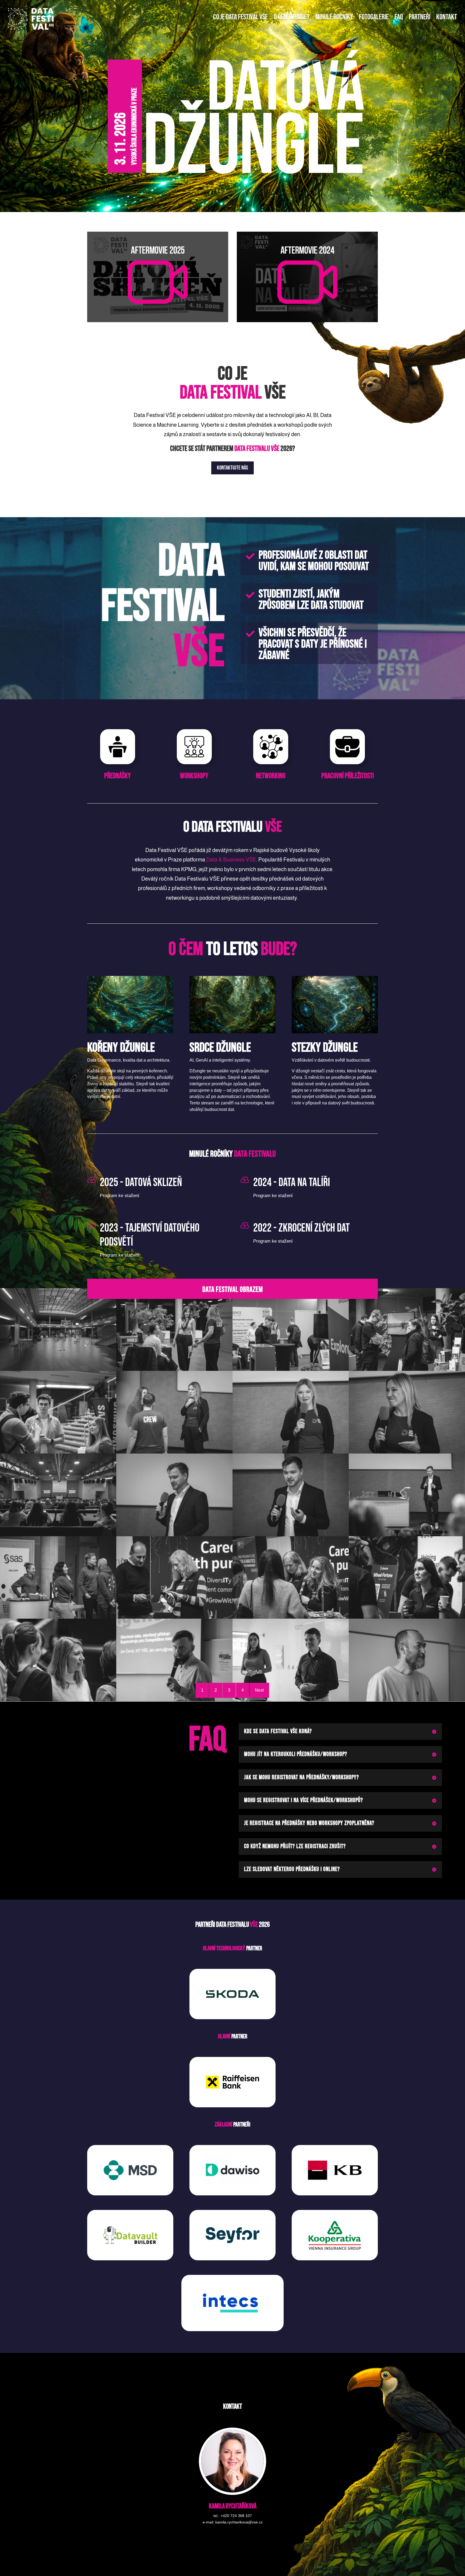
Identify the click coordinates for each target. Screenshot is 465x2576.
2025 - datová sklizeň (141, 1183)
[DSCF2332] (58, 1617)
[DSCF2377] (407, 1617)
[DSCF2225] (58, 1452)
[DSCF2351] (291, 1617)
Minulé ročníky (334, 17)
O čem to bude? (292, 17)
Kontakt (447, 17)
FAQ (399, 17)
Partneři (420, 17)
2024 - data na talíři (292, 1183)
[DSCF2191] (58, 1369)
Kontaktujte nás (232, 468)
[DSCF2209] (291, 1369)
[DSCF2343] (174, 1617)
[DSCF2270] (407, 1452)
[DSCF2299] (174, 1535)
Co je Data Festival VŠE (240, 17)
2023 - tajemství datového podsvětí (150, 1235)
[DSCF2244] (174, 1452)
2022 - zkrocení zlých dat (302, 1228)
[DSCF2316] (407, 1535)
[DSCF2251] (291, 1452)
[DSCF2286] (58, 1535)
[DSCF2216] (407, 1369)
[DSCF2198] (174, 1369)
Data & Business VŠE (231, 860)
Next (259, 1690)
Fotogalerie (374, 17)
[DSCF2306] (291, 1535)
